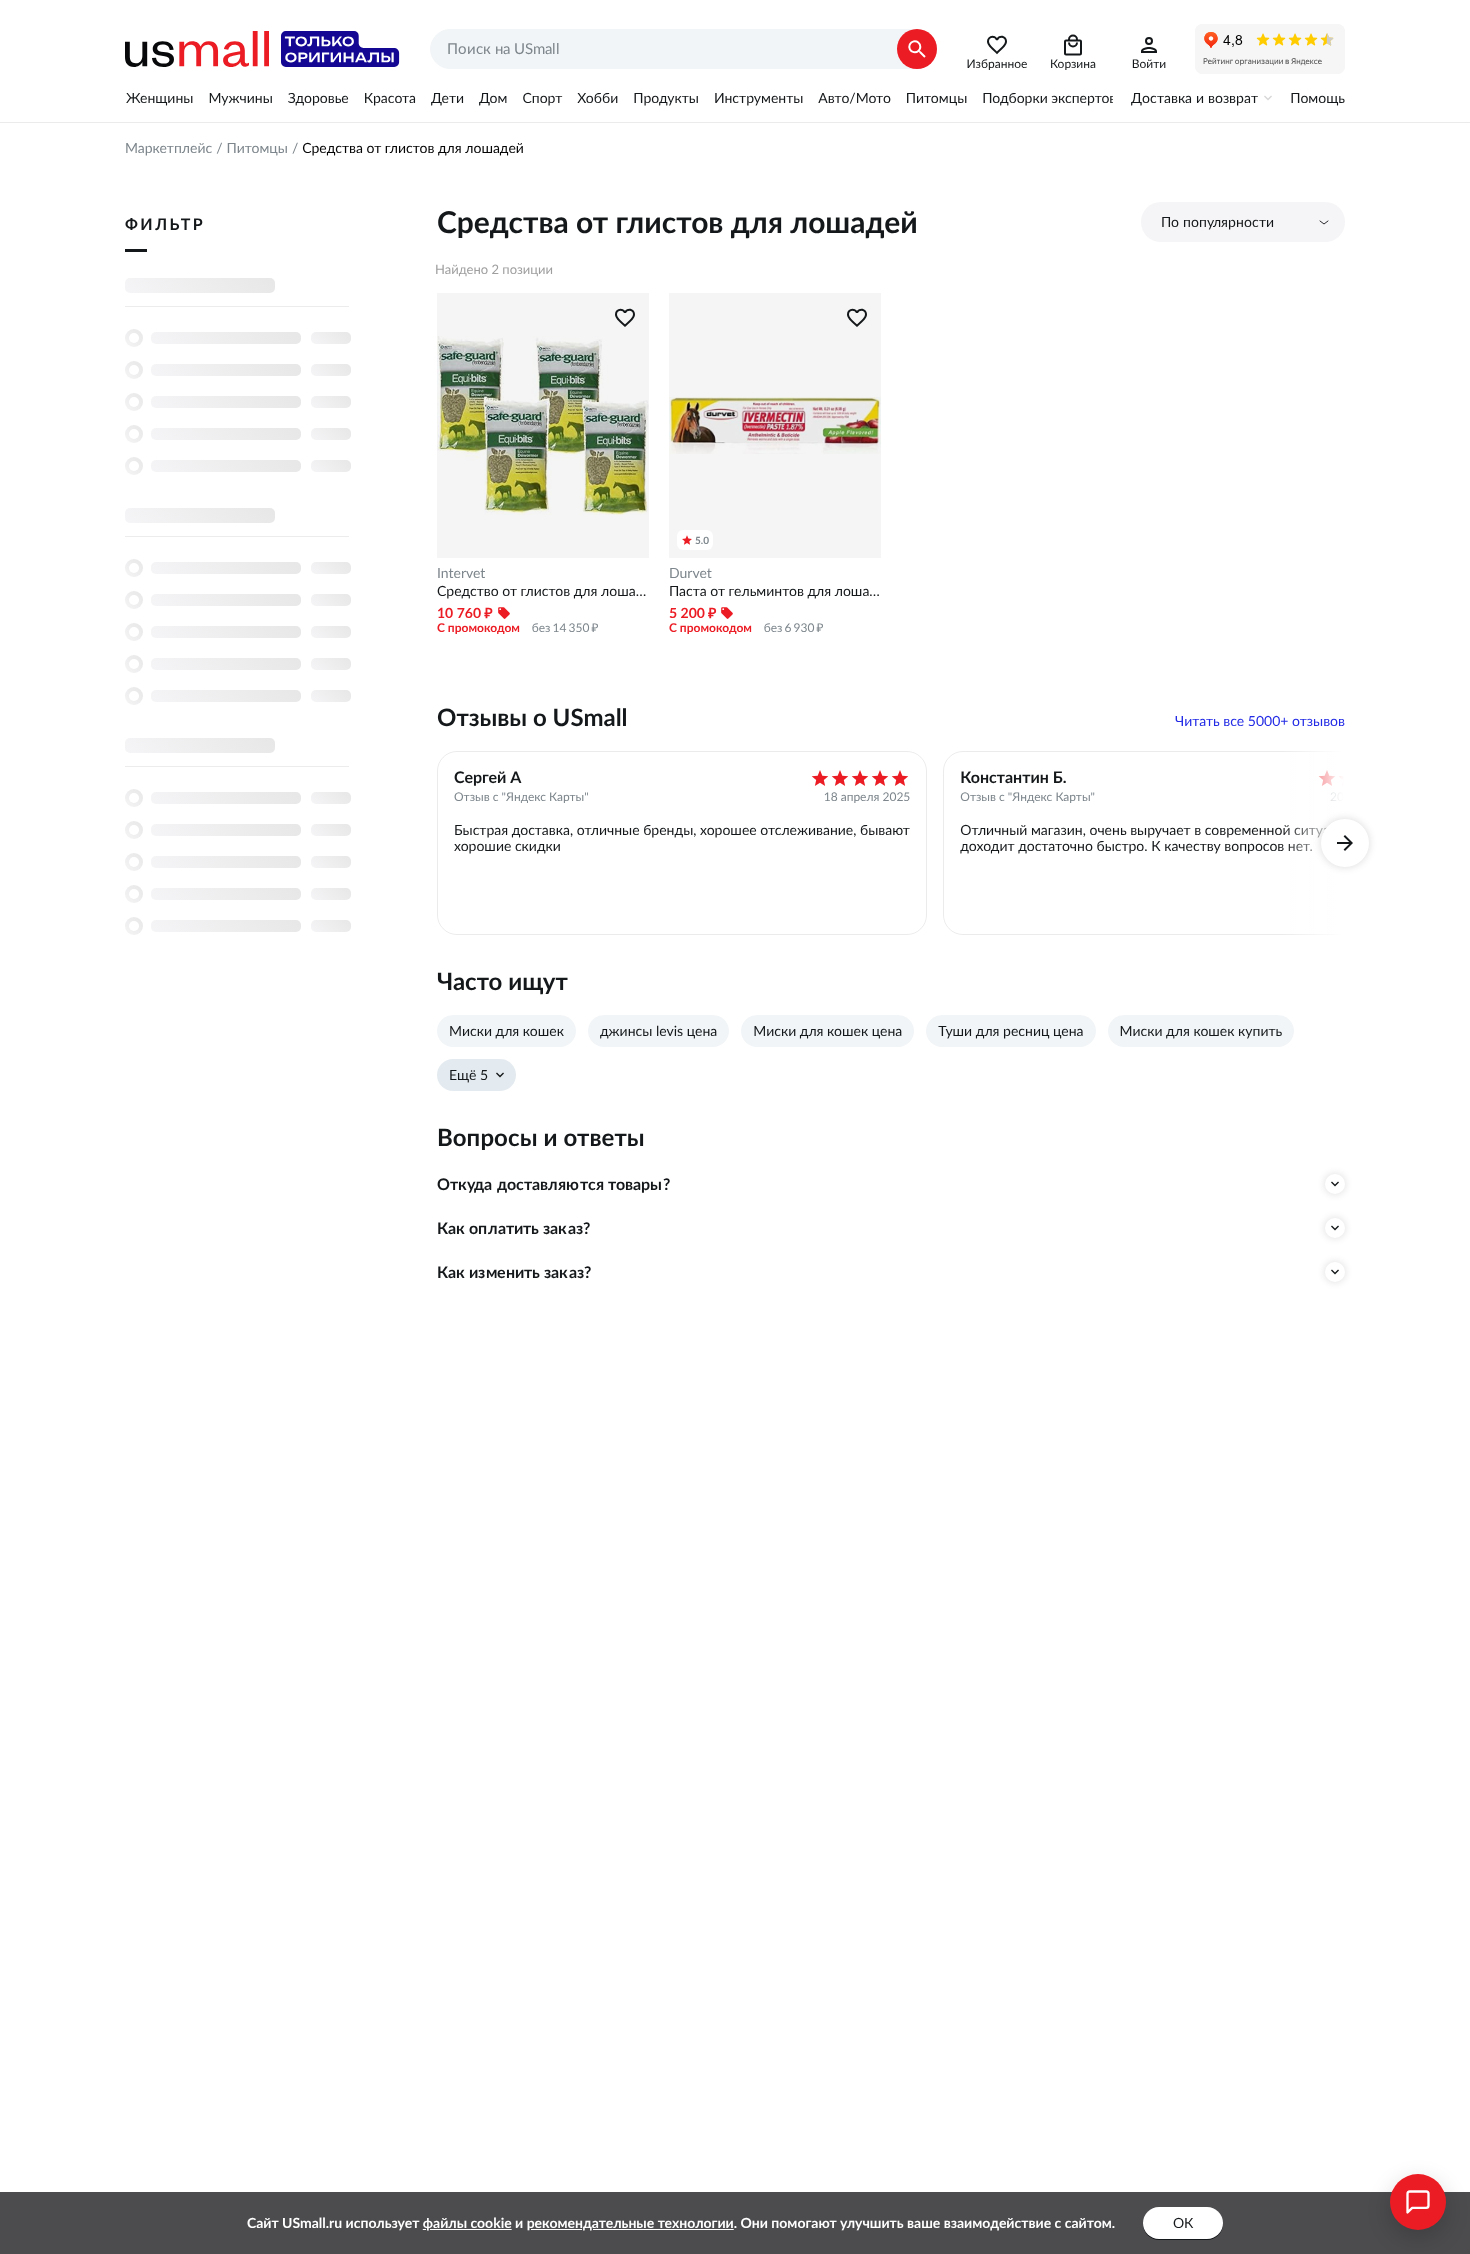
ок (1183, 2223)
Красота (390, 98)
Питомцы (936, 98)
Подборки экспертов (1049, 98)
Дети (447, 98)
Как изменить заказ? (514, 1272)
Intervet (461, 573)
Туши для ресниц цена (1010, 1031)
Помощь (1317, 98)
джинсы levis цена (658, 1031)
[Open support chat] (1418, 2202)
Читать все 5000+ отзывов (1260, 721)
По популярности (1217, 222)
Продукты (666, 98)
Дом (493, 98)
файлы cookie (467, 2223)
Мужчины (240, 98)
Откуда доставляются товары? (553, 1184)
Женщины (159, 98)
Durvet (690, 573)
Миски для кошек (506, 1031)
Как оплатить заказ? (513, 1228)
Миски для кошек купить (1201, 1031)
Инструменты (758, 98)
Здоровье (318, 98)
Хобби (597, 98)
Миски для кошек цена (827, 1031)
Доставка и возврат (1194, 98)
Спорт (542, 98)
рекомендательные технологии (630, 2223)
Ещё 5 (468, 1075)
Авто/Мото (854, 98)
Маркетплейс (168, 148)
